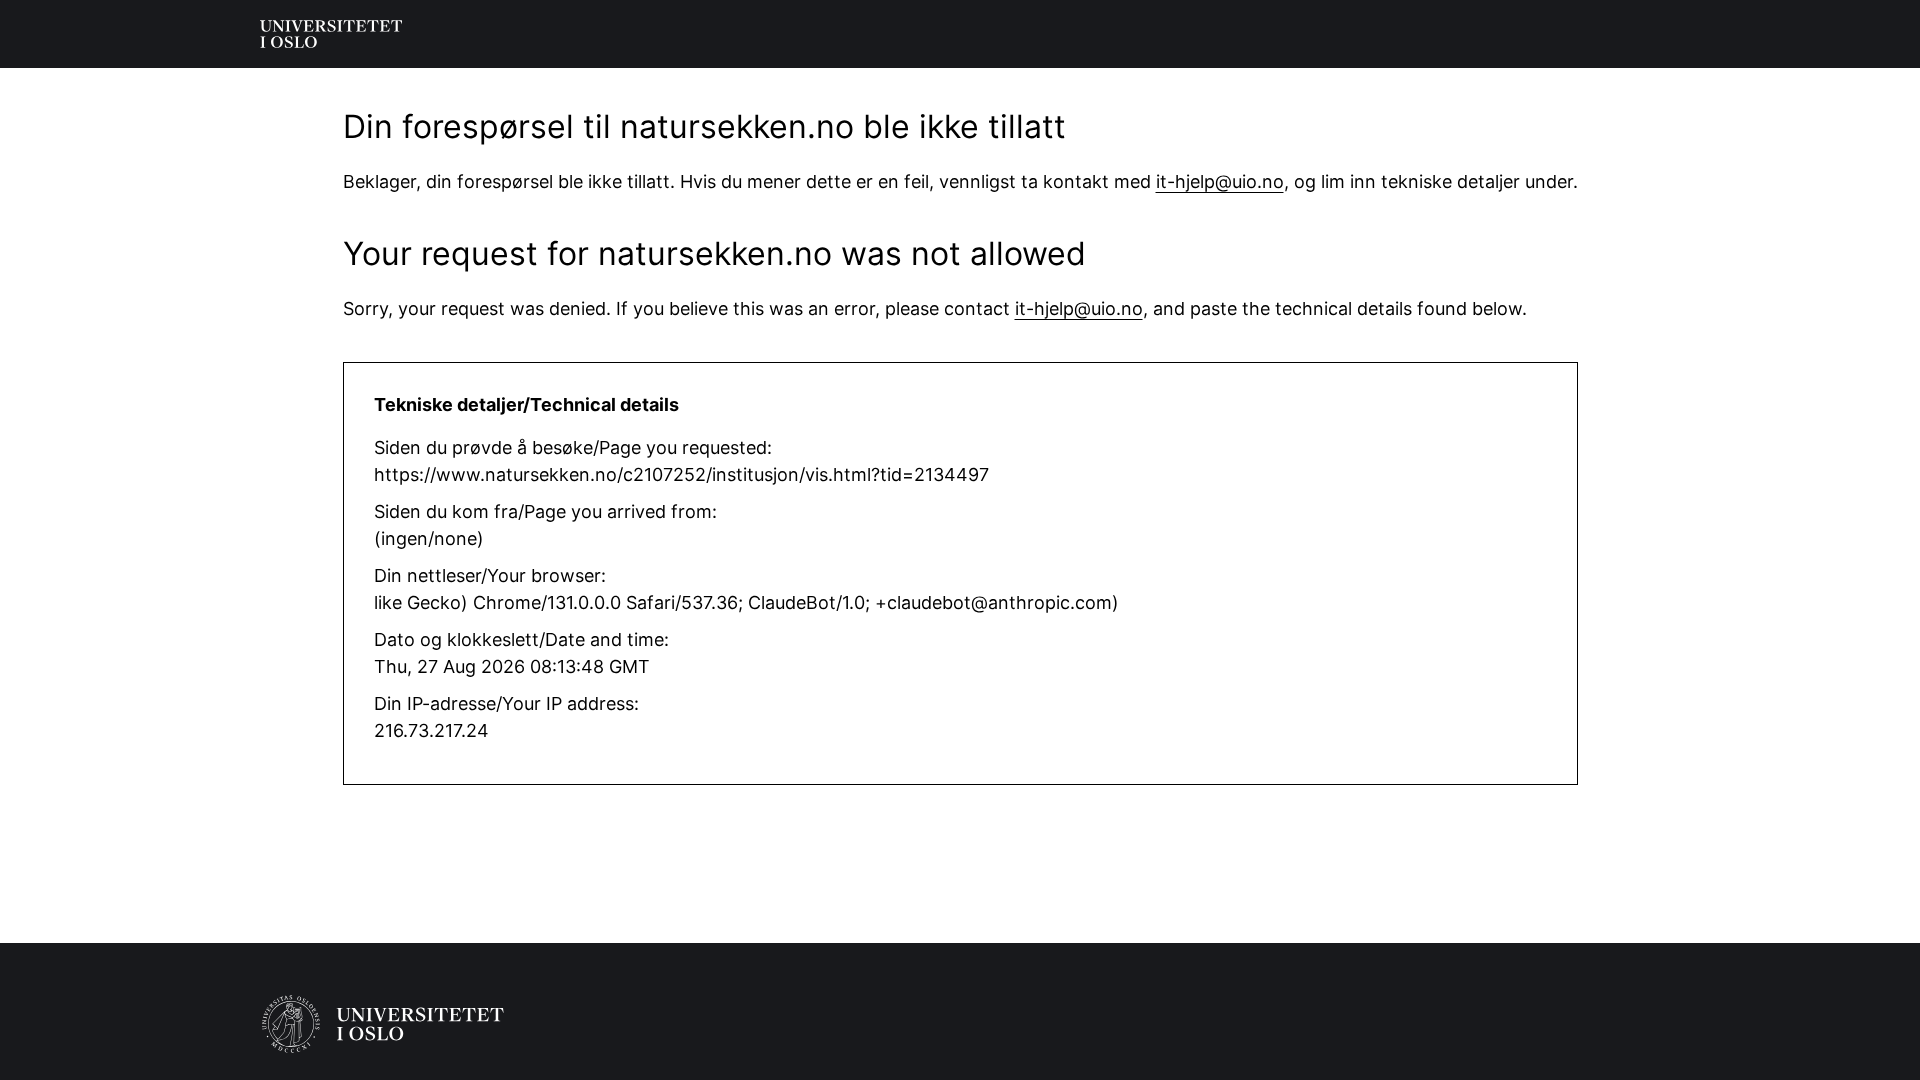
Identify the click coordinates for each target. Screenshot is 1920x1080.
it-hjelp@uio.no (1220, 181)
